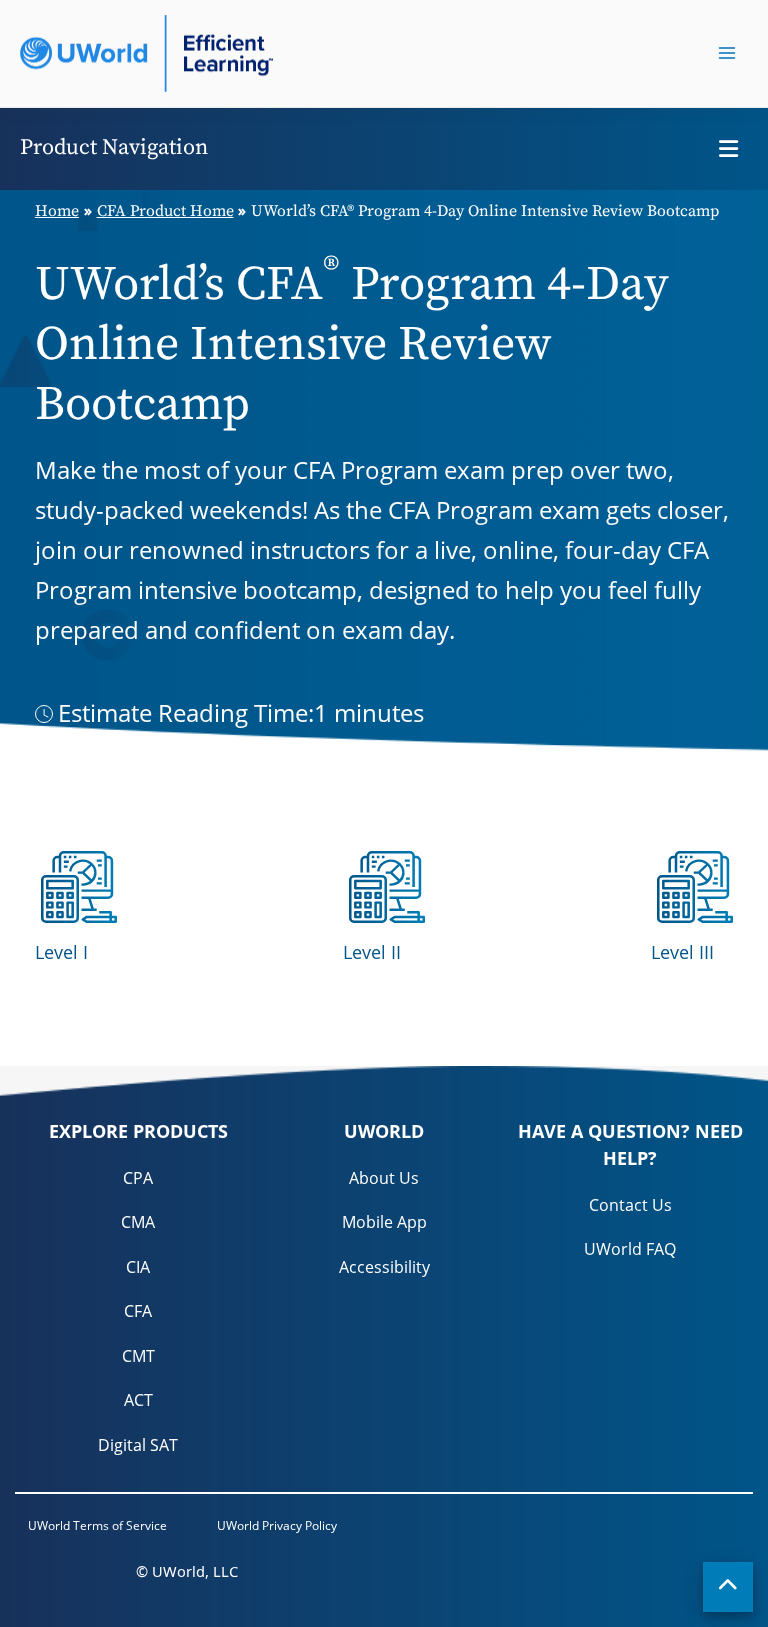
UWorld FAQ (630, 1249)
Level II (372, 952)
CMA (138, 1222)
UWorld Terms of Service (97, 1525)
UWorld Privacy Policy (277, 1525)
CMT (138, 1356)
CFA (138, 1311)
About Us (384, 1178)
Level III (682, 952)
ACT (138, 1400)
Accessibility (384, 1267)
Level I (61, 952)
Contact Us (630, 1205)
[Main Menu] (727, 53)
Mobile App (384, 1222)
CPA (138, 1178)
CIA (138, 1267)
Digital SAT (138, 1445)
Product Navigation (114, 147)
